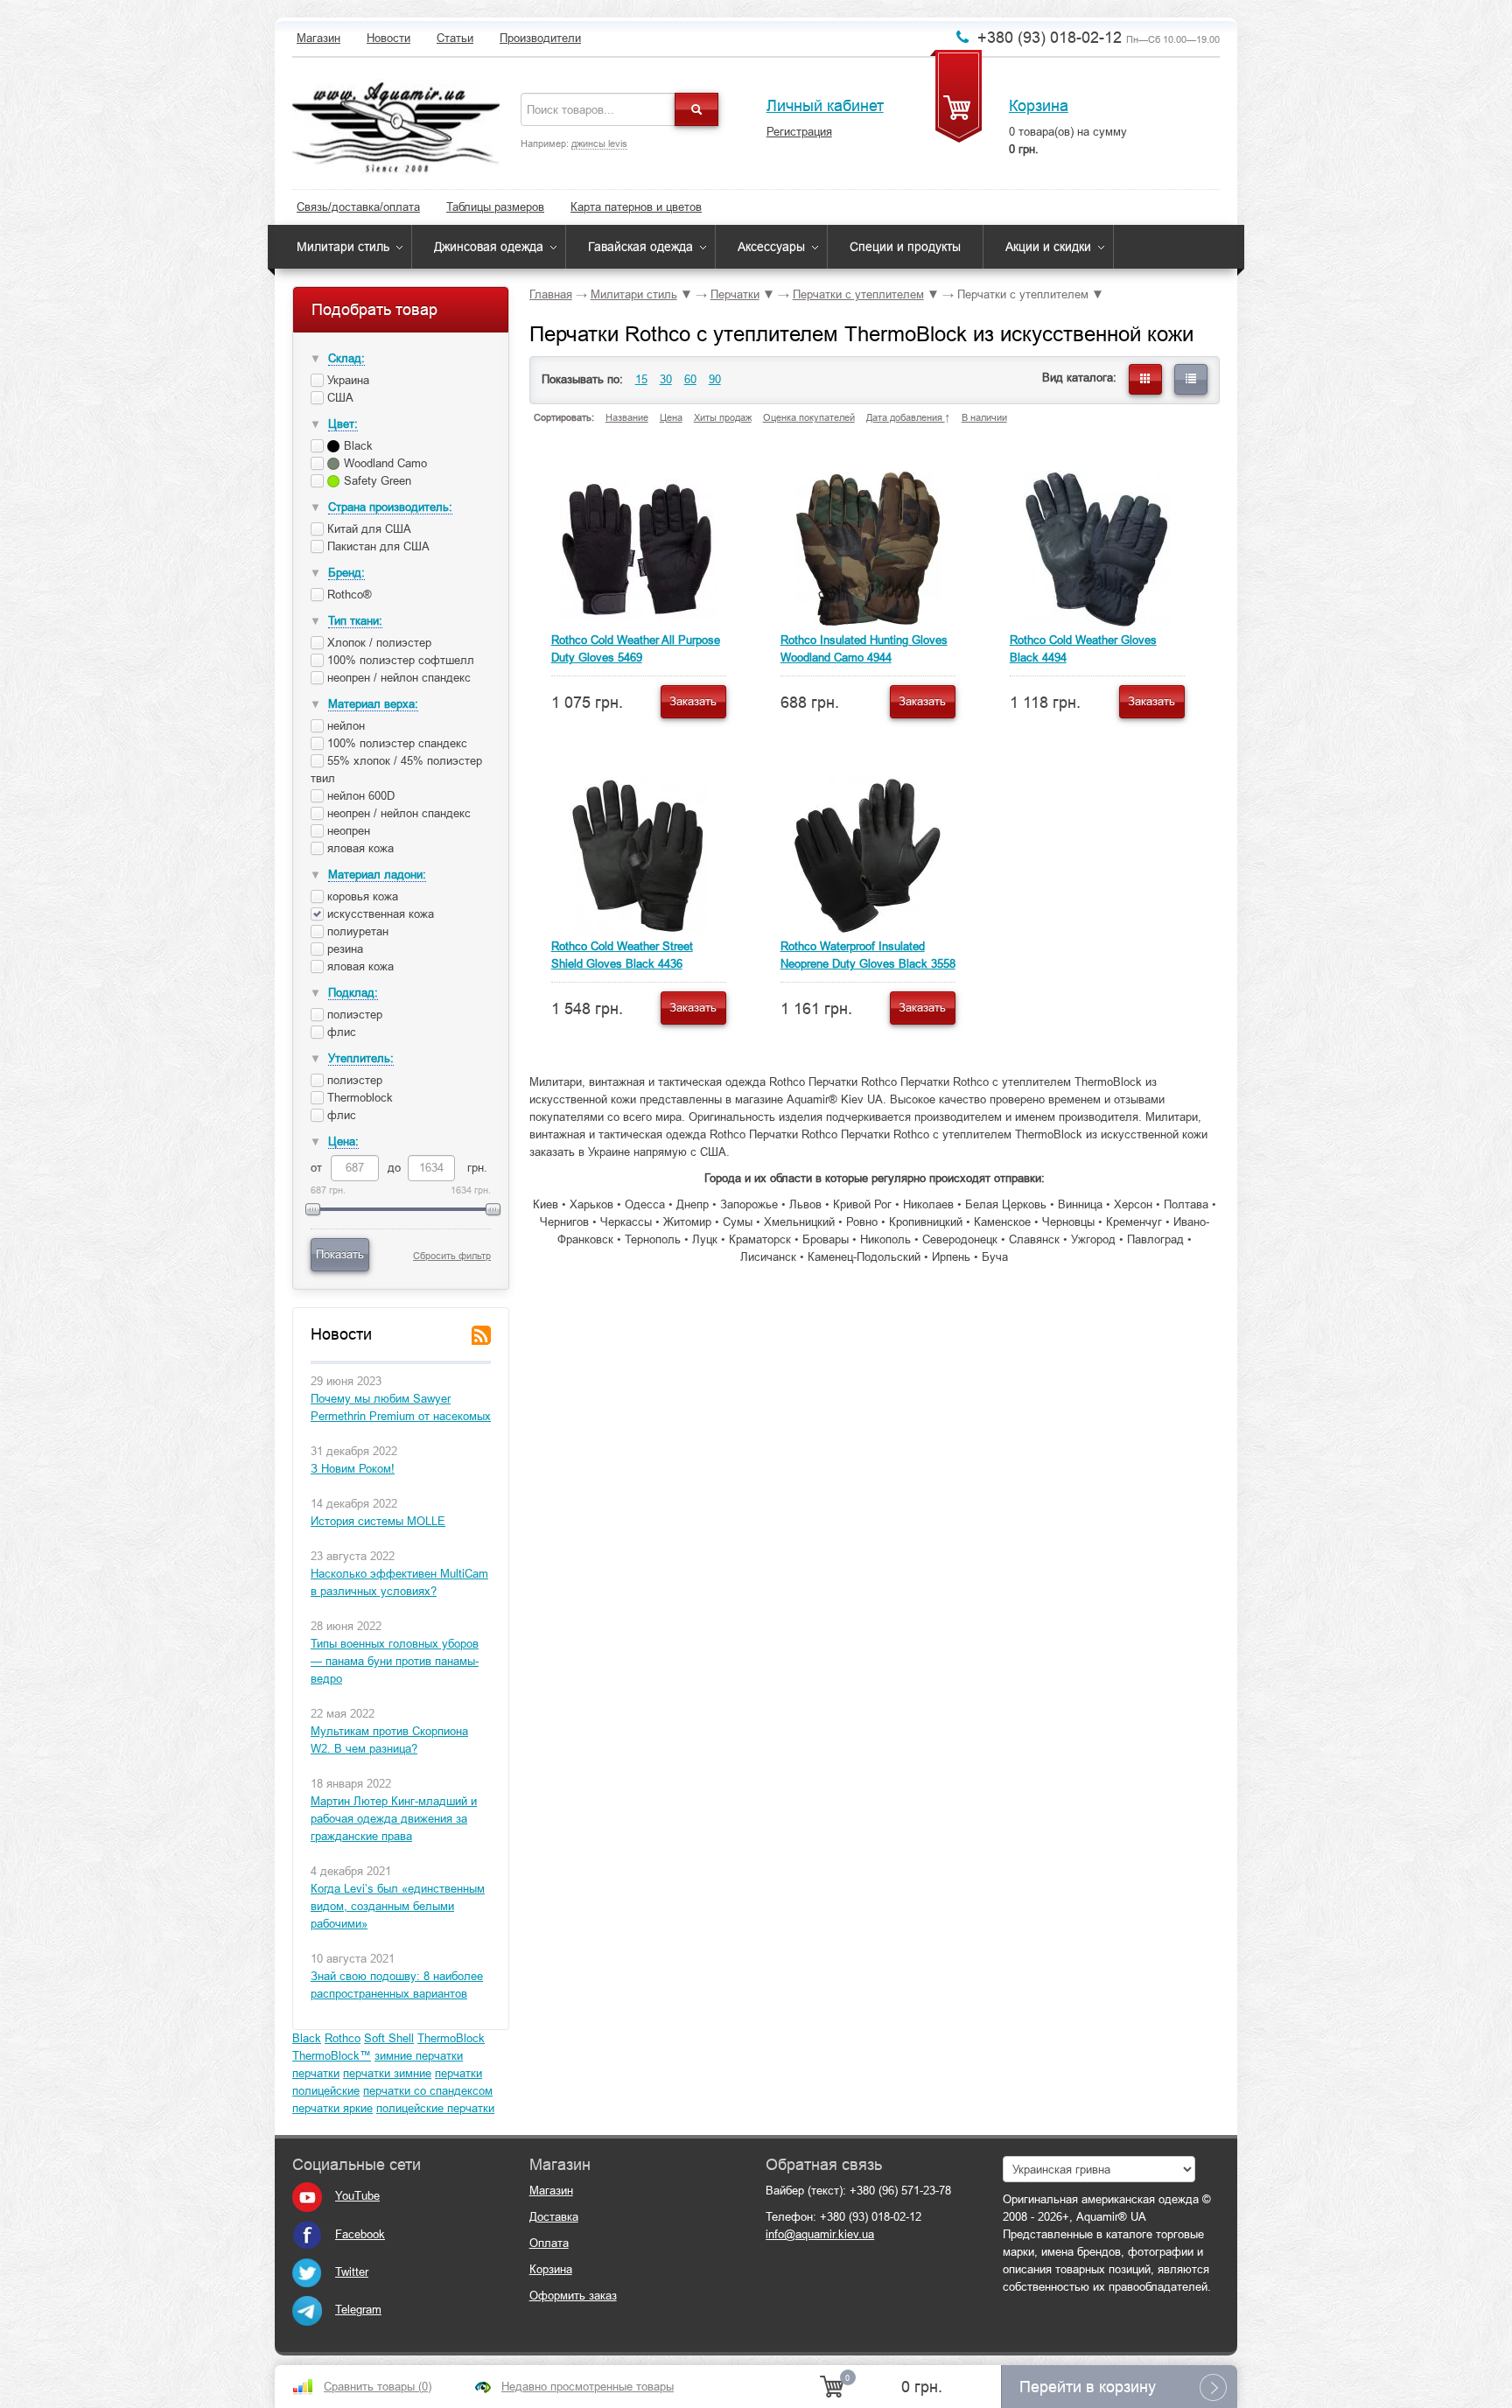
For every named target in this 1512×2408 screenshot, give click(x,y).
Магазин (318, 38)
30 (666, 379)
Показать (340, 1254)
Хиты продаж (723, 417)
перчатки (316, 2073)
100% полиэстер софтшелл (399, 660)
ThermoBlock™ (332, 2056)
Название (627, 417)
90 (715, 379)
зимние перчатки (419, 2056)
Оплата (549, 2243)
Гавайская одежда (640, 247)
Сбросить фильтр (452, 1256)
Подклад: (353, 993)
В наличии (984, 417)
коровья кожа (363, 896)
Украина (346, 380)
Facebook (360, 2234)
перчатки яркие (332, 2108)
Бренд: (346, 573)
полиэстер (353, 1015)
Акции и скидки (1048, 247)
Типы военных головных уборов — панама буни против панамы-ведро (395, 1661)
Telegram (358, 2310)
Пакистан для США (377, 546)
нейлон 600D (359, 796)
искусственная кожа (379, 914)
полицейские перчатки (435, 2108)
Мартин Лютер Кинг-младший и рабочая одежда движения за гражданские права (394, 1819)
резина (345, 949)
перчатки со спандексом (428, 2091)
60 (690, 379)
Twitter (352, 2272)
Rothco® (348, 595)
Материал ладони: (377, 875)
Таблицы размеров (495, 207)
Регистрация (799, 132)
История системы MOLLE (378, 1521)
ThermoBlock (451, 2038)
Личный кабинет (825, 106)
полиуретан (358, 931)
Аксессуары (771, 247)
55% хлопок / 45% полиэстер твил (396, 770)
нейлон (344, 726)
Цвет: (343, 424)
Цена (671, 417)
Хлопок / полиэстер (378, 643)
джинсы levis (599, 143)
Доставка (554, 2217)
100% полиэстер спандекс (395, 743)
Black (307, 2038)
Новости (388, 38)
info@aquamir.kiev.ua (820, 2234)
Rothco (343, 2038)
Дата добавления (906, 417)
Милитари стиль (343, 247)
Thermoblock (358, 1098)
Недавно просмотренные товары (588, 2387)
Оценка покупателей (809, 417)
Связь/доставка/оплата (358, 207)
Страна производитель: (390, 507)
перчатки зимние (387, 2073)
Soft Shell (389, 2038)
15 (641, 379)
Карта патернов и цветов (636, 207)
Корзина (1039, 106)
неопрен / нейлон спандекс (397, 678)
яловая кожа (359, 848)
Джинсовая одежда (489, 247)
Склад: (346, 358)
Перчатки (735, 294)
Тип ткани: (355, 621)
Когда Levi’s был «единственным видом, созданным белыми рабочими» (398, 1906)
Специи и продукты (905, 247)
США (339, 398)
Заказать (693, 701)
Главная (551, 294)
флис (340, 1032)
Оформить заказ (573, 2296)
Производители (540, 38)
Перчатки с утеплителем (858, 294)
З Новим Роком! (353, 1469)
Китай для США (367, 529)
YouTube (357, 2196)
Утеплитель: (361, 1058)
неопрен (347, 831)
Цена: (343, 1141)
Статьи (455, 38)
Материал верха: (373, 704)
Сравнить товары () (378, 2387)
